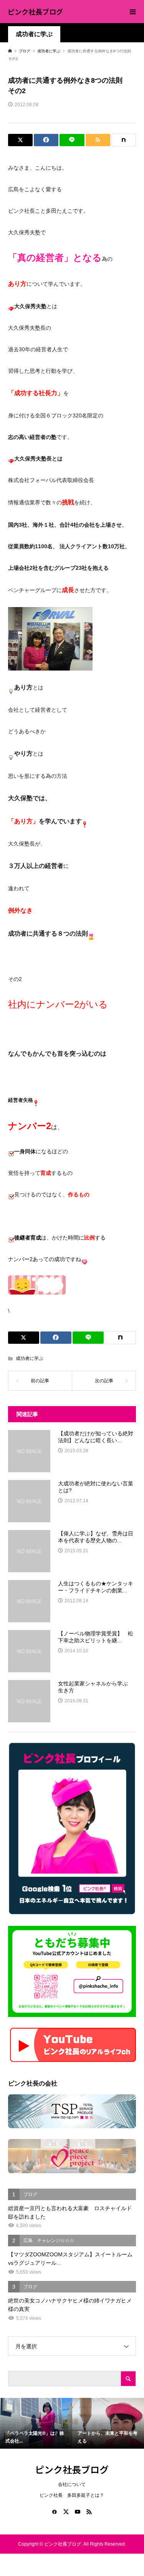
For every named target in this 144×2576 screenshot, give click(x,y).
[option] (36, 2423)
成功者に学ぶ (34, 34)
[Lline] (72, 140)
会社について (72, 2484)
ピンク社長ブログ (35, 12)
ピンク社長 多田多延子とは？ (72, 2495)
